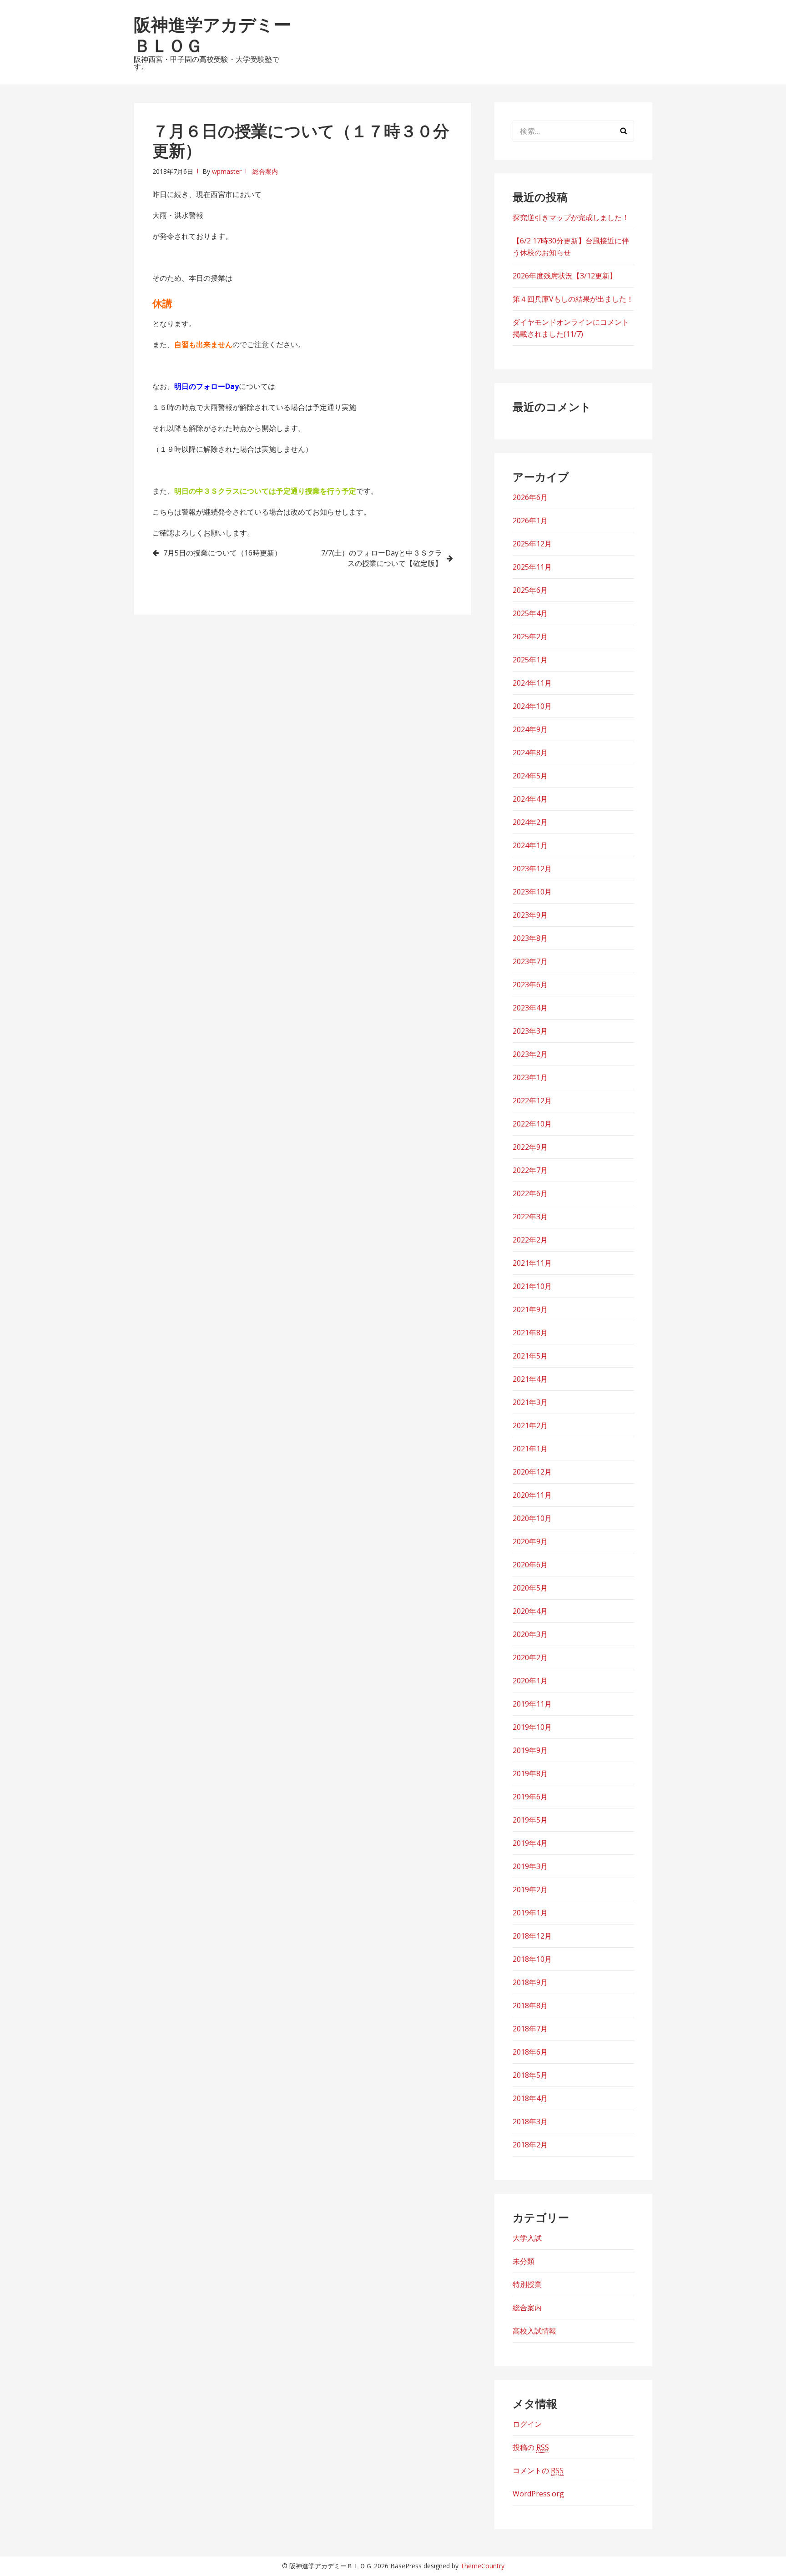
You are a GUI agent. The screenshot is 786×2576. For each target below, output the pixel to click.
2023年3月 (530, 1031)
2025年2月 (530, 636)
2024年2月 (530, 822)
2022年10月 (532, 1124)
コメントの (538, 2470)
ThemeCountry (482, 2566)
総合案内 (265, 171)
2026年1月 (530, 520)
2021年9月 (530, 1309)
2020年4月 (530, 1611)
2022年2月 (530, 1240)
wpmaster (227, 171)
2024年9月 (530, 729)
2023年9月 (530, 915)
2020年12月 (532, 1472)
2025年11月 (532, 567)
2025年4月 (530, 613)
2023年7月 (530, 961)
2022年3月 (530, 1217)
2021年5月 (530, 1356)
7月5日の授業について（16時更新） (222, 553)
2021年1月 (530, 1449)
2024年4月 (530, 799)
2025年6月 (530, 590)
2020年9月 (530, 1541)
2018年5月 (530, 2075)
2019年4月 (530, 1843)
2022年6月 (530, 1193)
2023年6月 (530, 985)
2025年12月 (532, 544)
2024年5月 (530, 776)
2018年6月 (530, 2052)
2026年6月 (530, 497)
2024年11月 (532, 683)
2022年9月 (530, 1147)
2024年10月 (532, 706)
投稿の (531, 2447)
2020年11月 (532, 1495)
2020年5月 (530, 1588)
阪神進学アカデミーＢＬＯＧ (212, 35)
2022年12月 (532, 1101)
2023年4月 (530, 1008)
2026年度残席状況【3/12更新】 (565, 276)
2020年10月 (532, 1518)
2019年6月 (530, 1797)
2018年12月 (532, 1936)
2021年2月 (530, 1425)
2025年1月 (530, 660)
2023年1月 (530, 1077)
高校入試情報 (534, 2331)
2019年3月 (530, 1866)
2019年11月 (532, 1704)
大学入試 (527, 2238)
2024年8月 (530, 753)
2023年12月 (532, 869)
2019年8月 (530, 1773)
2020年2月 (530, 1657)
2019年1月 (530, 1913)
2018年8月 (530, 2005)
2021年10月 (532, 1286)
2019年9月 (530, 1750)
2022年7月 (530, 1170)
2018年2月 (530, 2145)
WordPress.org (538, 2494)
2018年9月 (530, 1982)
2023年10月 (532, 892)
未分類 (524, 2261)
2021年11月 (532, 1263)
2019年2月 (530, 1889)
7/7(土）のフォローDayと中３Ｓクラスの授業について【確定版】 (382, 558)
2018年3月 (530, 2121)
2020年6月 (530, 1565)
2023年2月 (530, 1054)
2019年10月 (532, 1727)
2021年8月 (530, 1333)
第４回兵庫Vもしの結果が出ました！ (573, 299)
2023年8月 (530, 938)
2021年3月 (530, 1402)
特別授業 (527, 2284)
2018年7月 (530, 2029)
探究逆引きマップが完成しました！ (571, 217)
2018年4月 (530, 2098)
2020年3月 (530, 1634)
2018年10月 (532, 1959)
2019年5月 (530, 1820)
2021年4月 (530, 1379)
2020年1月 (530, 1681)
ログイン (527, 2424)
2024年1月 (530, 845)
